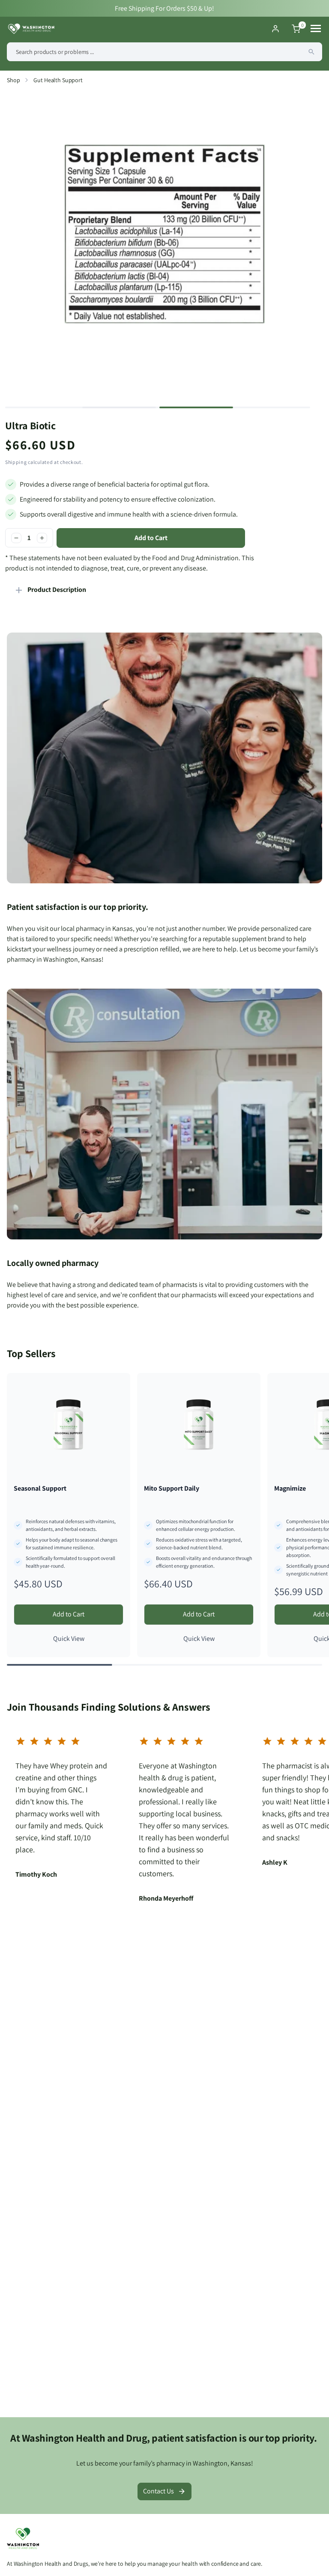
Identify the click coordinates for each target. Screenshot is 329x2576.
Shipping (16, 462)
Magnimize (290, 1488)
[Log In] (275, 29)
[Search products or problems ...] (311, 52)
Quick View (69, 1639)
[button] (119, 407)
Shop (13, 80)
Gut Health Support (58, 80)
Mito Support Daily (172, 1488)
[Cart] (296, 29)
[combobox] (164, 52)
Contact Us (159, 2491)
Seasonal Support (40, 1488)
